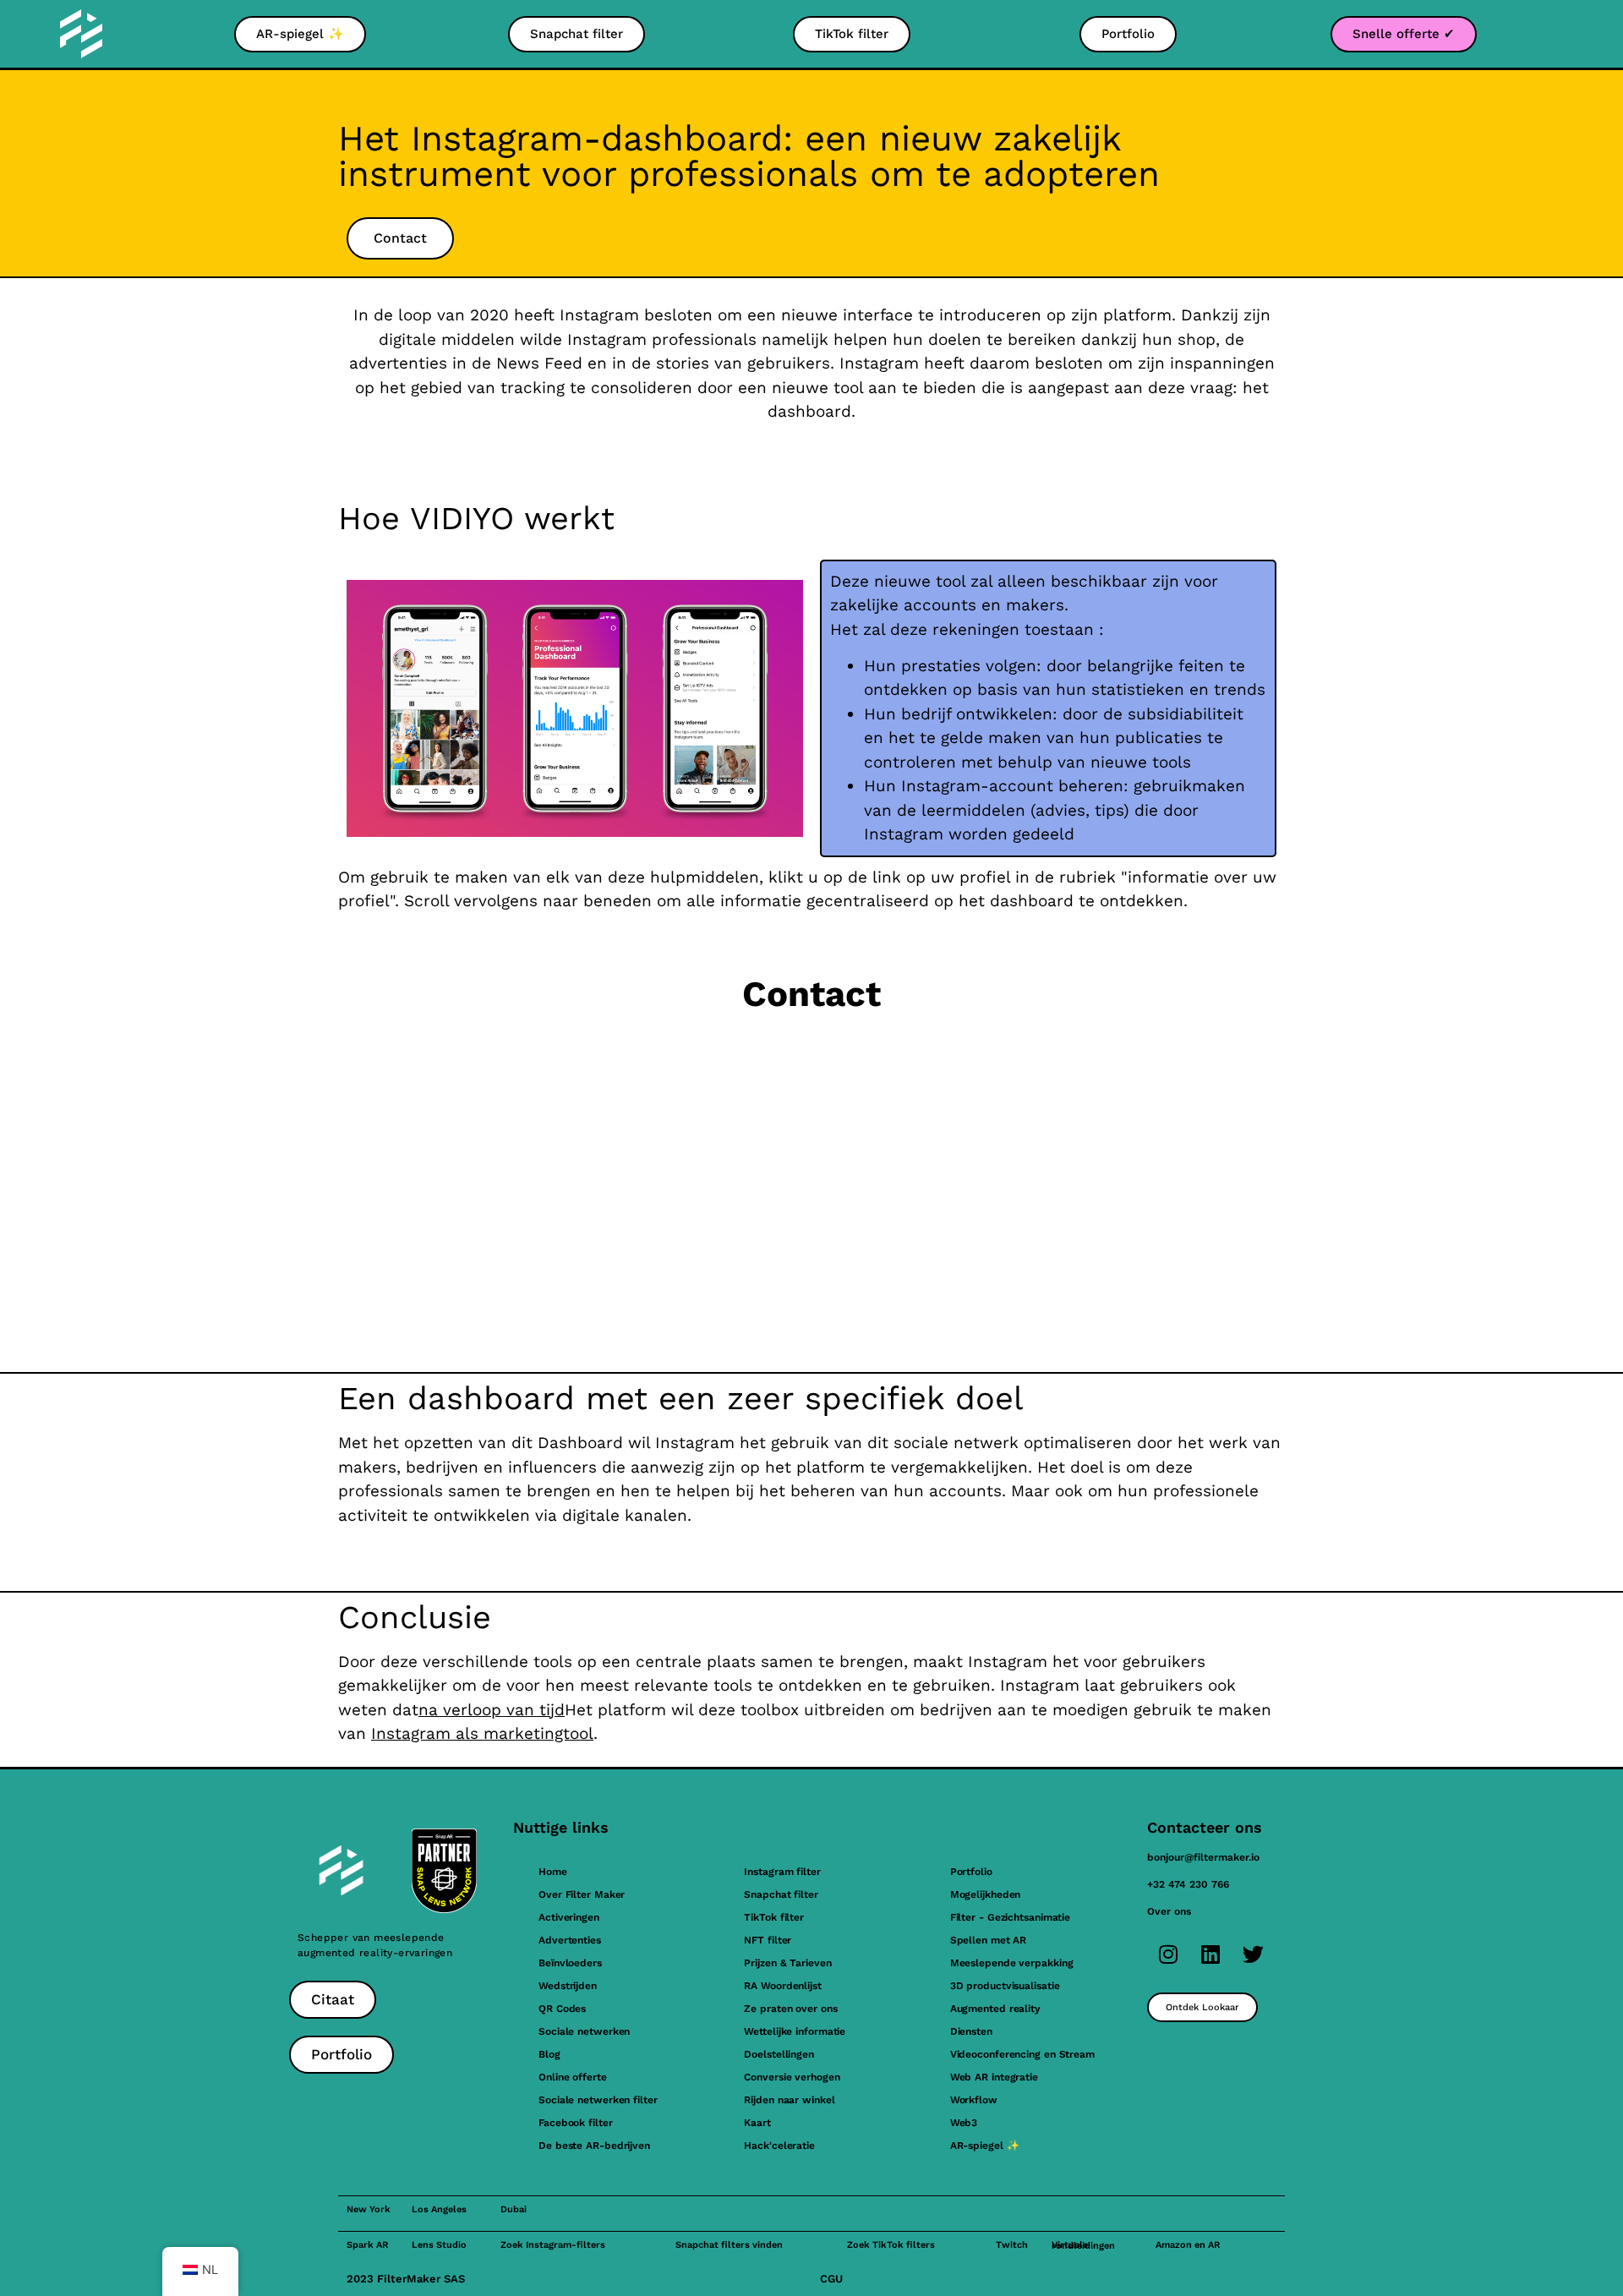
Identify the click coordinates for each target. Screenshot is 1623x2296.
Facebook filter (576, 2123)
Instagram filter (782, 1872)
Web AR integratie (994, 2077)
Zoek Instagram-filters (553, 2245)
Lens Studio (439, 2245)
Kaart (757, 2123)
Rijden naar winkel (789, 2100)
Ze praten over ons (790, 2009)
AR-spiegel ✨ (985, 2146)
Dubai (514, 2209)
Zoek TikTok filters (891, 2245)
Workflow (974, 2100)
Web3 (964, 2123)
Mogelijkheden (986, 1894)
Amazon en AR (1188, 2245)
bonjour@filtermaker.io (1203, 1857)
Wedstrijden (568, 1986)
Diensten (971, 2031)
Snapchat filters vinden (729, 2245)
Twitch (1012, 2245)
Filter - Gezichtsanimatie (1011, 1917)
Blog (549, 2054)
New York (369, 2209)
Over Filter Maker (582, 1894)
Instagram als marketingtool (482, 1733)
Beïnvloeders (570, 1963)
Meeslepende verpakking (1012, 1963)
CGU (831, 2279)
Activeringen (569, 1917)
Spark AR (367, 2245)
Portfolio (971, 1872)
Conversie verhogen (792, 2077)
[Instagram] (1168, 1954)
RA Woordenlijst (783, 1986)
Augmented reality (995, 2009)
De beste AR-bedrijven (594, 2146)
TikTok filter (774, 1917)
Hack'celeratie (779, 2146)
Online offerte (573, 2077)
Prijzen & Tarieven (787, 1963)
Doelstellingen (779, 2054)
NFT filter (768, 1940)
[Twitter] (1253, 1954)
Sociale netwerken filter (598, 2100)
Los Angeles (439, 2209)
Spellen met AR (989, 1940)
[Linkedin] (1210, 1954)
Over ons (1169, 1911)
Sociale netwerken (584, 2031)
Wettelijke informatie (795, 2031)
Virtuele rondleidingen (1083, 2245)
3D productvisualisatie (1005, 1986)
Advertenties (570, 1940)
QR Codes (562, 2009)
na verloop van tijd (492, 1710)
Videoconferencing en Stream (1022, 2054)
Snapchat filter (781, 1894)
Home (553, 1872)
